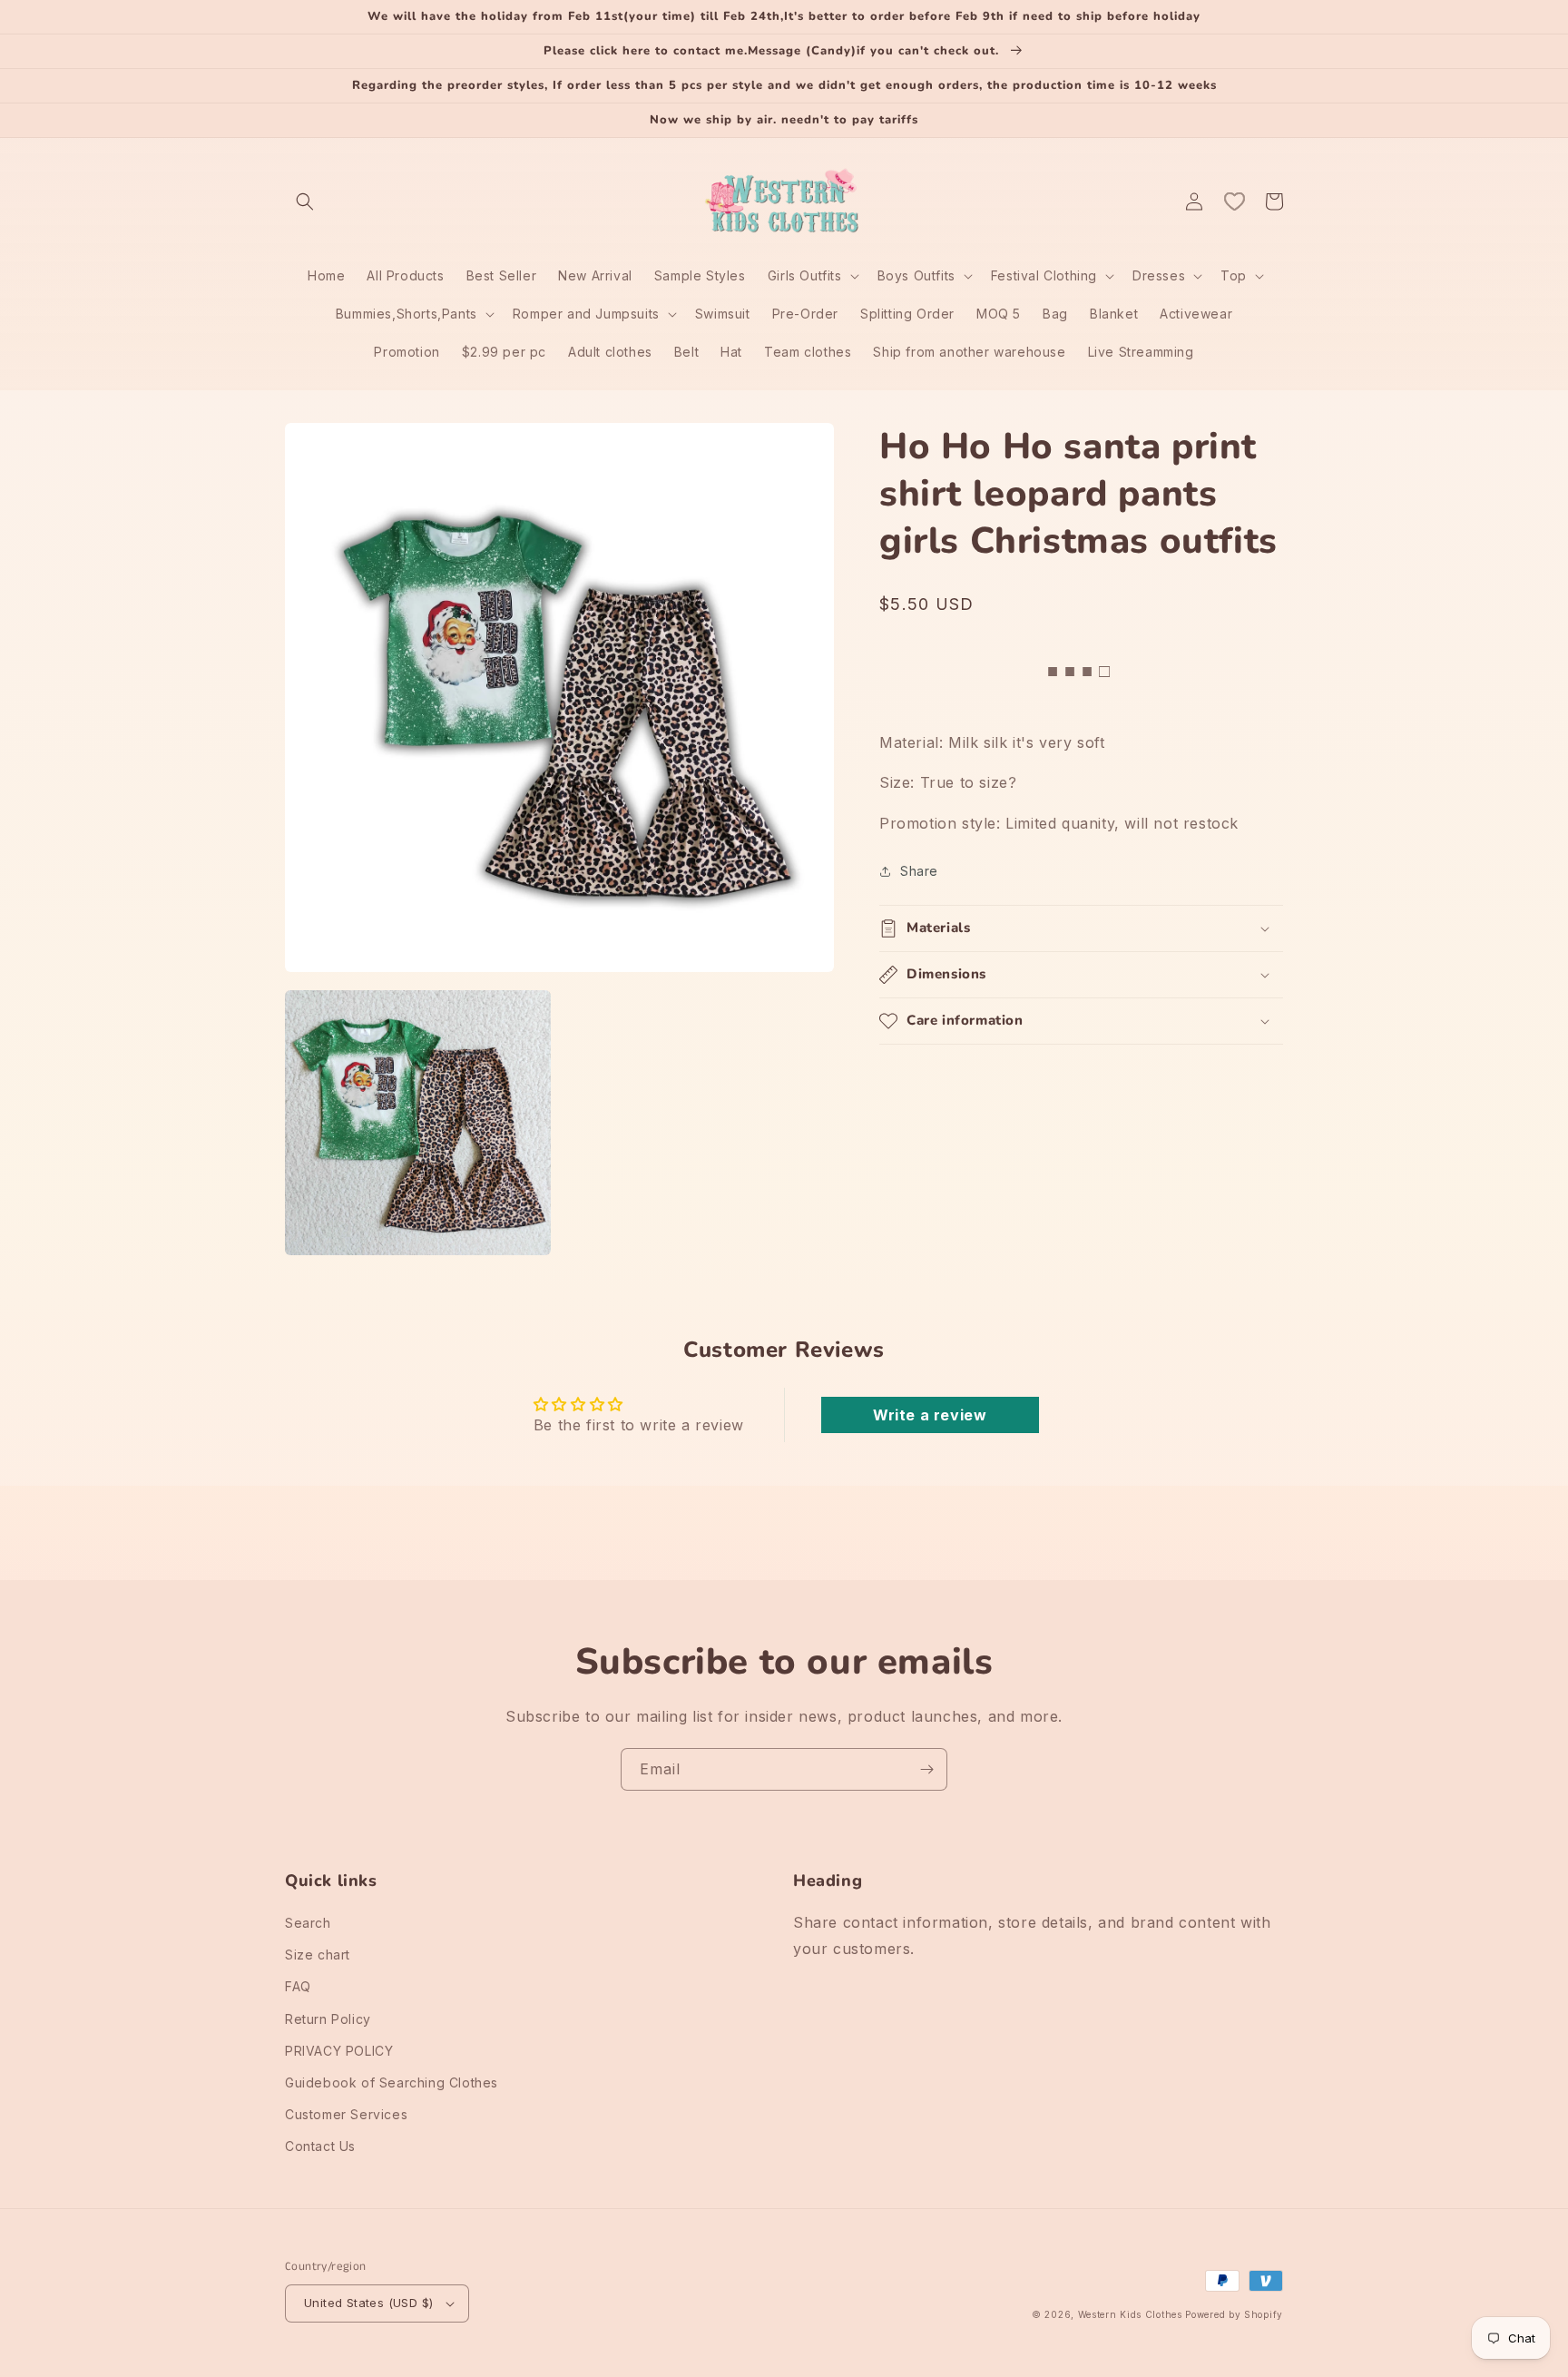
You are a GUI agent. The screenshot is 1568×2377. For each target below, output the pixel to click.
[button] (305, 201)
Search (308, 1923)
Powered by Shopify (1234, 2314)
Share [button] (919, 871)
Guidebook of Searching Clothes (392, 2082)
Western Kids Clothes (1130, 2314)
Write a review (930, 1415)
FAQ (298, 1986)
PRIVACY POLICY (339, 2051)
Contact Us (320, 2146)
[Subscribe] (926, 1769)
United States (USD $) (368, 2303)
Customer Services (346, 2114)
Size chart (318, 1955)
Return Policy (328, 2019)
